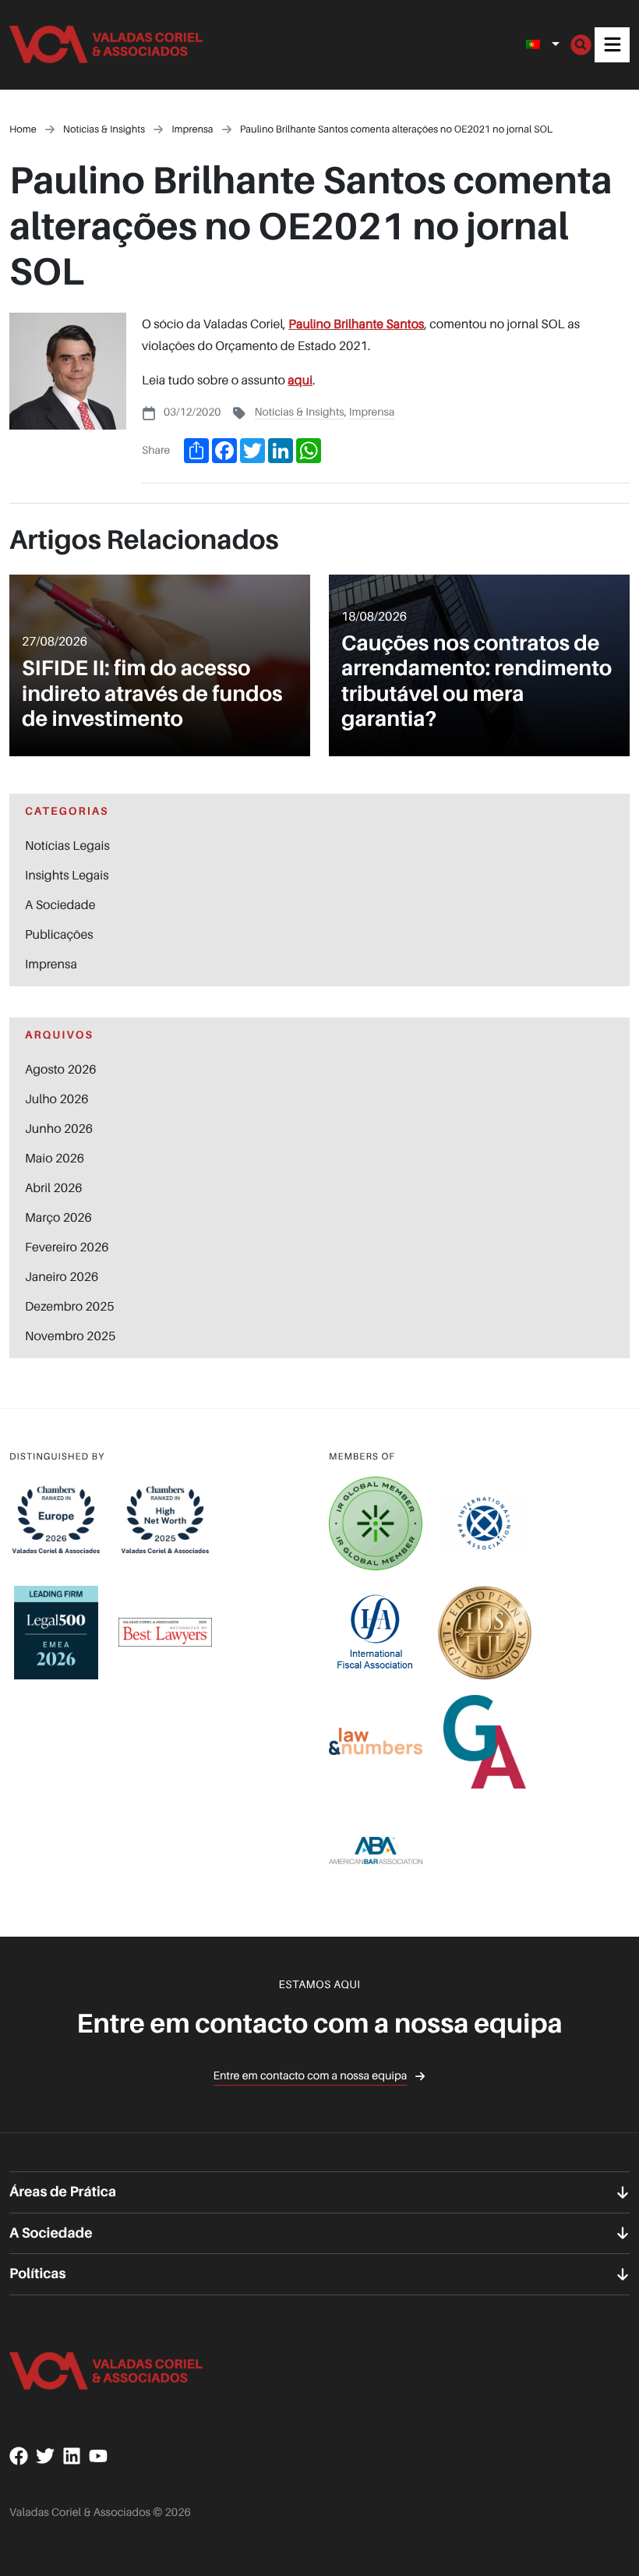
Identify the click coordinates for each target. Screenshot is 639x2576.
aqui (300, 380)
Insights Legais (67, 875)
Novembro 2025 (70, 1336)
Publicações (59, 934)
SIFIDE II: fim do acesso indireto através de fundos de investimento (152, 694)
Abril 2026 (54, 1187)
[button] (612, 45)
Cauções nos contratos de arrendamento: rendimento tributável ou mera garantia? (477, 681)
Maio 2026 (55, 1158)
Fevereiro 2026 (67, 1247)
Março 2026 (58, 1217)
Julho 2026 (57, 1099)
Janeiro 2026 (62, 1276)
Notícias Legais (67, 845)
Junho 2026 (59, 1128)
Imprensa (372, 412)
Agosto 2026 (61, 1069)
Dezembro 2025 (70, 1306)
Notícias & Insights (299, 412)
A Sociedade (60, 904)
